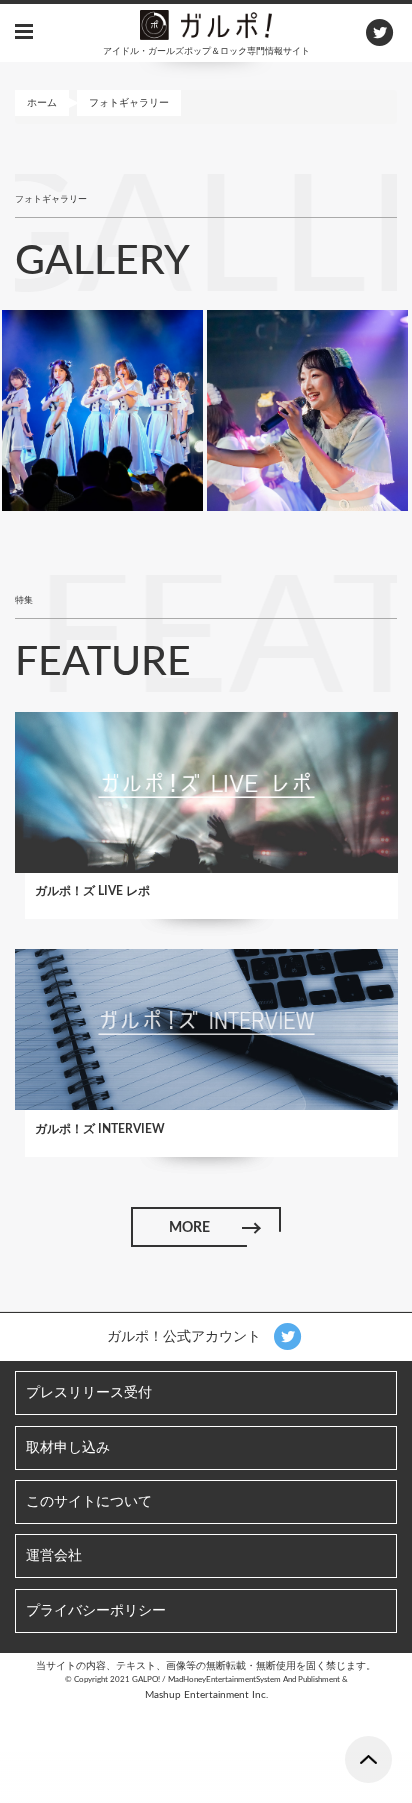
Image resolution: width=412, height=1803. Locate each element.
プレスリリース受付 (89, 1393)
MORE (189, 1228)
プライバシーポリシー (96, 1611)
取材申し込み (68, 1448)
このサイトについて (89, 1502)
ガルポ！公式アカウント (186, 1337)
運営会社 (54, 1556)
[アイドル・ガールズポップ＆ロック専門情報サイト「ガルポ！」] (206, 24)
